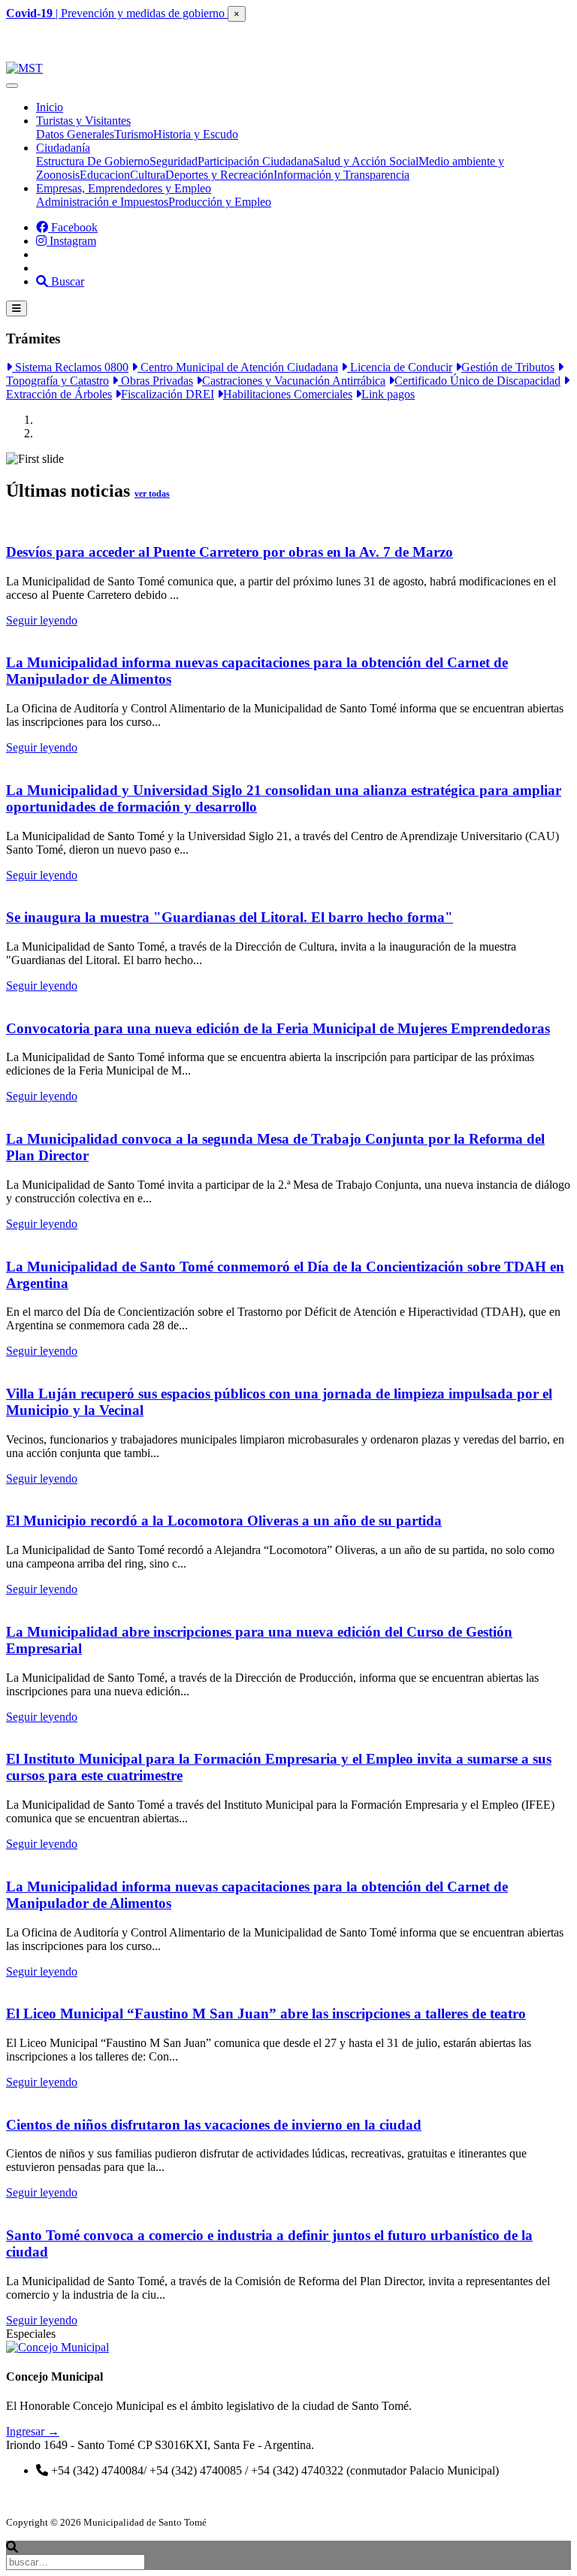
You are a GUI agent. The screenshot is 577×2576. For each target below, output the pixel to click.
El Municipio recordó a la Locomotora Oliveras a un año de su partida (224, 1521)
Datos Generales (75, 134)
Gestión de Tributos (508, 367)
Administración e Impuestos (102, 202)
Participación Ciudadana (255, 161)
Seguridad (174, 161)
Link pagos (388, 394)
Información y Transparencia (341, 175)
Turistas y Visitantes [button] (83, 121)
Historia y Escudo (196, 134)
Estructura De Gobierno (93, 161)
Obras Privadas (156, 381)
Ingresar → (33, 2431)
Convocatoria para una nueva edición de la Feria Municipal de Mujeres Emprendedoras (278, 1028)
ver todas (152, 494)
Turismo (134, 134)
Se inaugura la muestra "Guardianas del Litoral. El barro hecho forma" (230, 917)
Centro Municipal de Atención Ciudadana (238, 367)
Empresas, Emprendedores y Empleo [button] (124, 188)
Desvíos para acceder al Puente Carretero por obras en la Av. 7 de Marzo (230, 552)
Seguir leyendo (42, 620)
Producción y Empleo (220, 202)
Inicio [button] (50, 107)
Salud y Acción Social (366, 161)
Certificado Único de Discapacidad (477, 381)
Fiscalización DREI (168, 394)
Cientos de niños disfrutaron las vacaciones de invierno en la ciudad (214, 2125)
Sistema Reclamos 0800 (70, 367)
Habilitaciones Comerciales (288, 394)
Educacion (105, 175)
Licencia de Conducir (400, 367)
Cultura (148, 175)
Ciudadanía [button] (63, 148)
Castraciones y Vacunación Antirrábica (294, 381)
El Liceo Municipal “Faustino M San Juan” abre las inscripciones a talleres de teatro (266, 2014)
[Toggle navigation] (12, 86)
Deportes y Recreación (219, 175)
